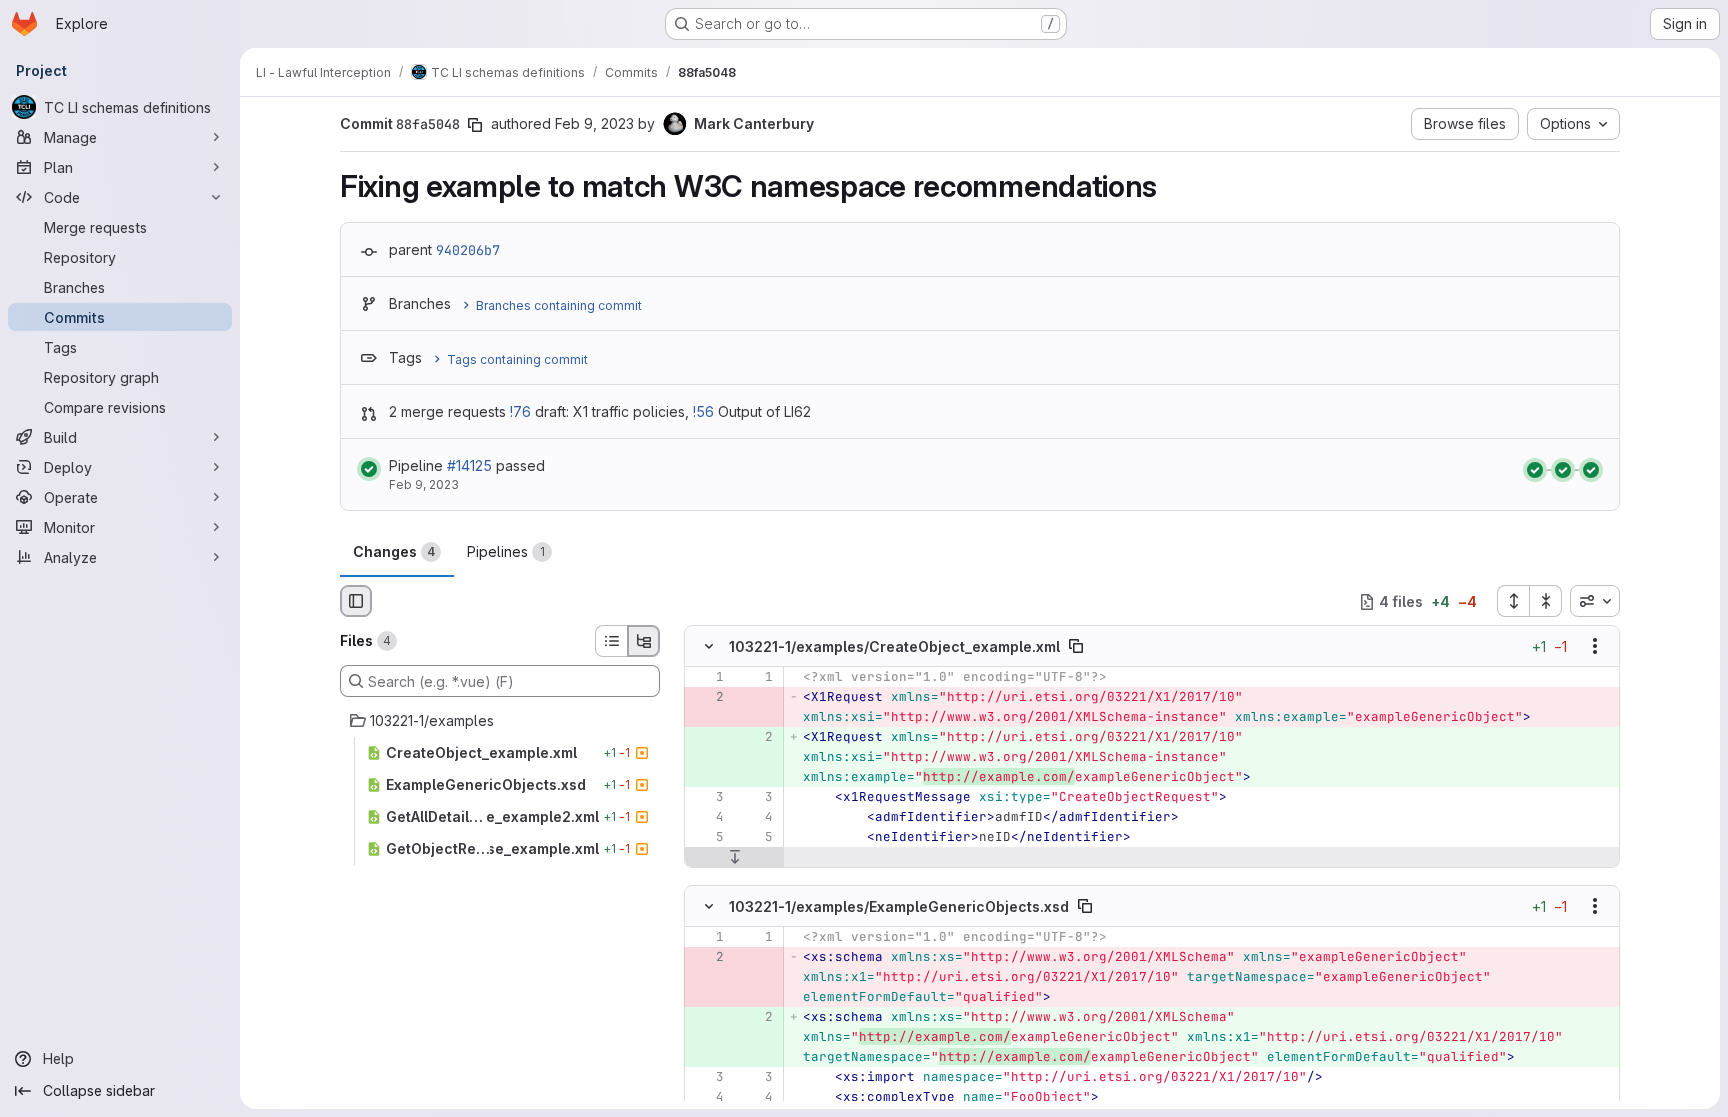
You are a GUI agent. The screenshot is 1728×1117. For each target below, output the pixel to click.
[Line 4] (707, 818)
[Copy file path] (1076, 647)
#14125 (469, 465)
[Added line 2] (756, 738)
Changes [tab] (394, 551)
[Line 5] (707, 838)
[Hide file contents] (709, 647)
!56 (703, 411)
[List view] (611, 641)
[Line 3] (707, 798)
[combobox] (1595, 601)
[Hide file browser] (356, 601)
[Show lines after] (734, 858)
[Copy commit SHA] (475, 125)
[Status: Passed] (369, 469)
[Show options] (1595, 647)
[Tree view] (644, 641)
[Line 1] (707, 678)
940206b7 (468, 250)
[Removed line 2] (707, 698)
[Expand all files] (1513, 601)
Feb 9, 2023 (594, 123)
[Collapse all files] (1546, 601)
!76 (520, 411)
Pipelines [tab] (506, 551)
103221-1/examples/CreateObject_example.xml (894, 646)
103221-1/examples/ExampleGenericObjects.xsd (899, 905)
